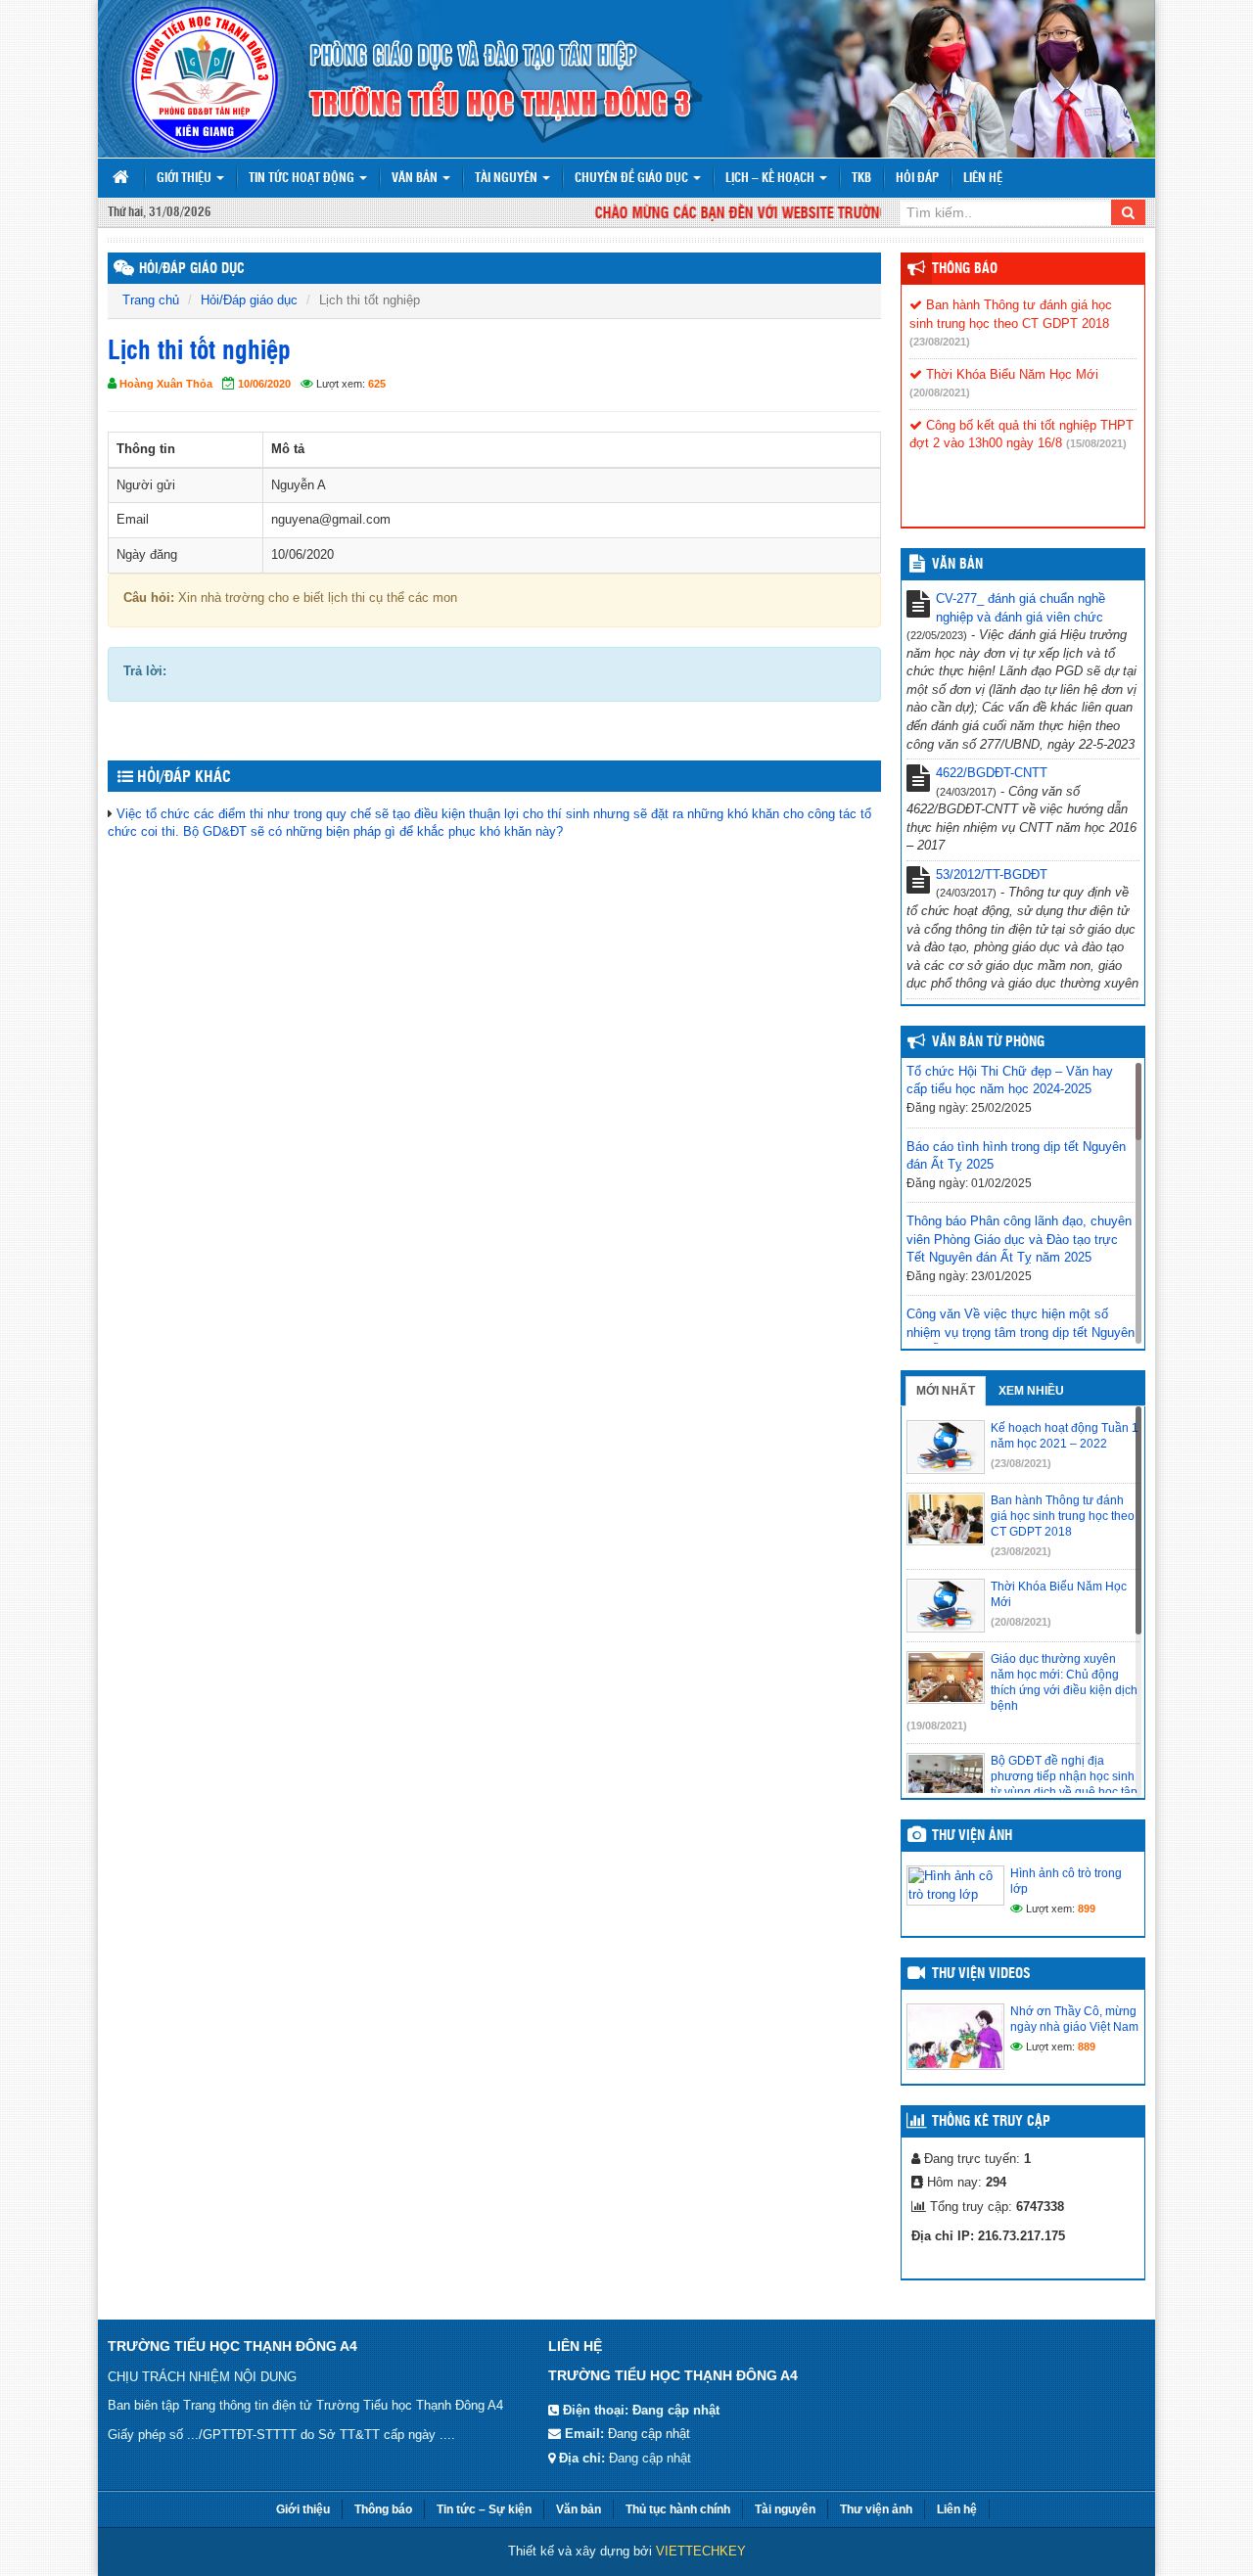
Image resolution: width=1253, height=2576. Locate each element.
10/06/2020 (264, 384)
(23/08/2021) (940, 342)
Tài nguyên (508, 179)
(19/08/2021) (937, 1725)
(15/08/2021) (1096, 443)
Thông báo (965, 269)
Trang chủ (151, 300)
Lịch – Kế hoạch (771, 179)
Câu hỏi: (149, 598)
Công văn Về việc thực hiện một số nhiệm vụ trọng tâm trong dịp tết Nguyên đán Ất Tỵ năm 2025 (1021, 1332)
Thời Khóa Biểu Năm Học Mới (1010, 374)
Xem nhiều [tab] (1031, 1391)
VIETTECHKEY (701, 2551)
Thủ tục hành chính (678, 2509)
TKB (861, 179)
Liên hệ (983, 179)
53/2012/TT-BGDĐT (992, 874)
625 (377, 384)
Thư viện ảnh (972, 1836)
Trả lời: (145, 671)
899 (1087, 1909)
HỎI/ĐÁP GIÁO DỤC (192, 269)
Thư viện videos (981, 1974)
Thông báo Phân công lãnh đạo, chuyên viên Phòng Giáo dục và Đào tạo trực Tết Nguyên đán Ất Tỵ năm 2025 (1019, 1239)
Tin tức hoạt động (303, 179)
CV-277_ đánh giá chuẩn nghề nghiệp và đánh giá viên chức (1021, 608)
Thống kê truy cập (991, 2122)
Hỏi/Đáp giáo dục (249, 300)
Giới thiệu (186, 179)
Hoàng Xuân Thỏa (166, 384)
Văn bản (416, 179)
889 (1087, 2047)
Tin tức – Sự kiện (484, 2509)
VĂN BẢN (957, 565)
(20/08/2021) (940, 392)
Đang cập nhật (649, 2434)
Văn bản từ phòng (988, 1042)
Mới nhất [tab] (946, 1391)
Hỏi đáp (917, 179)
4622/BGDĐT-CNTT (992, 773)
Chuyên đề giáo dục (633, 179)
